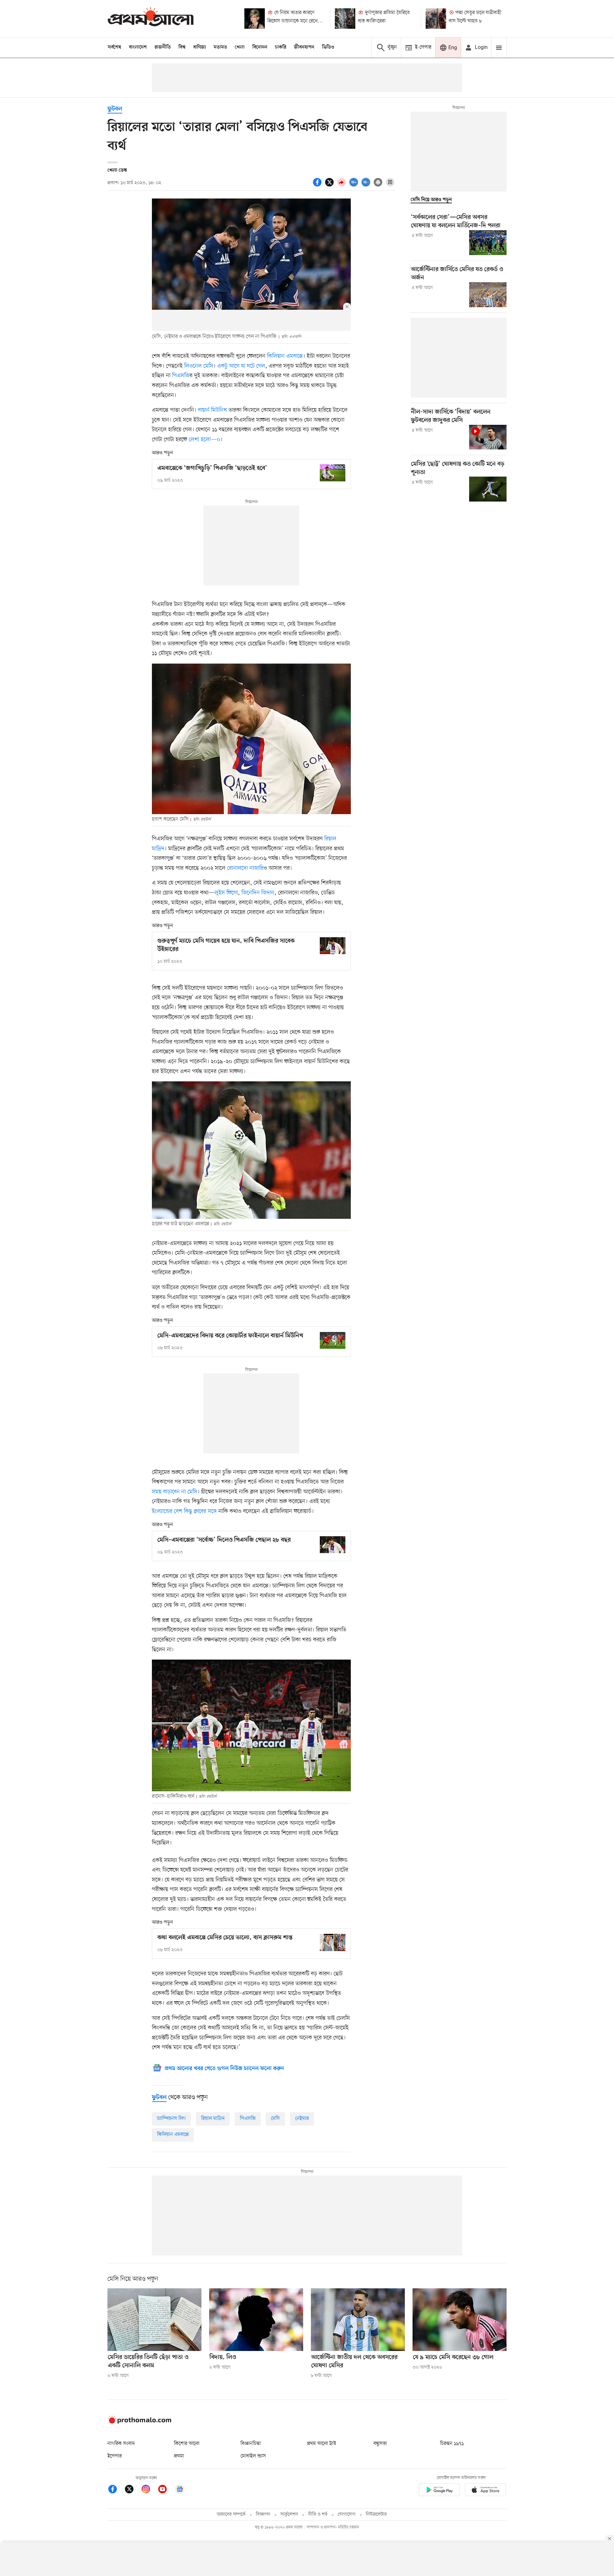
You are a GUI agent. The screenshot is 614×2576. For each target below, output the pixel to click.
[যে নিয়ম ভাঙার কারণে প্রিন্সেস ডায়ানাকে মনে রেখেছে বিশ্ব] (255, 19)
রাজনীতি (163, 47)
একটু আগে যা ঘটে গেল (241, 366)
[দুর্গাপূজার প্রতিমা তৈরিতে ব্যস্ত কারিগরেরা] (345, 19)
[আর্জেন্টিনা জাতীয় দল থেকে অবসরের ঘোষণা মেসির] (358, 2320)
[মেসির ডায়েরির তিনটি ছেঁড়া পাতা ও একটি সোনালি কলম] (154, 2320)
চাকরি (281, 47)
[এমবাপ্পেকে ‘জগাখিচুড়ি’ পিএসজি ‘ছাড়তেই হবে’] (333, 473)
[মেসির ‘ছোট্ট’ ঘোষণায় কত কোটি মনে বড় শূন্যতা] (488, 489)
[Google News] (180, 2490)
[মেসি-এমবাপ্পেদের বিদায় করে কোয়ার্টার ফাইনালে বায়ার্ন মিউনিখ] (333, 1340)
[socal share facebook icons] (318, 186)
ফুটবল (115, 109)
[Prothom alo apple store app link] (485, 2491)
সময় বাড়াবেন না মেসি (175, 1492)
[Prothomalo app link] (439, 2491)
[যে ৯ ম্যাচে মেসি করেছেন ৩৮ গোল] (460, 2320)
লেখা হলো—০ (205, 440)
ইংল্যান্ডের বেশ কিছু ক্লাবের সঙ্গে (185, 1511)
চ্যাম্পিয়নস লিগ (171, 2119)
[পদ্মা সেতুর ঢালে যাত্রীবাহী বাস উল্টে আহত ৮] (436, 19)
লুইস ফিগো (226, 893)
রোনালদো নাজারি (245, 868)
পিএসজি (181, 376)
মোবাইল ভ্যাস (253, 2456)
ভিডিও (328, 47)
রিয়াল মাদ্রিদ (213, 2119)
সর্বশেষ (114, 47)
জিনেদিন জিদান (258, 893)
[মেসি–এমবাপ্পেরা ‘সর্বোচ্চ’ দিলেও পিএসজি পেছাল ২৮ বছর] (333, 1545)
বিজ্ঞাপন (263, 2514)
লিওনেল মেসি (199, 366)
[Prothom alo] (151, 18)
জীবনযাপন (304, 47)
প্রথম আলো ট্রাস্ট (322, 2444)
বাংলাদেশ (138, 47)
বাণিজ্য (200, 47)
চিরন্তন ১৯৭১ (452, 2444)
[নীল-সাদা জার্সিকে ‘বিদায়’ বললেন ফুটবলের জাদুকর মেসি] (488, 437)
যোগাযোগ (347, 2514)
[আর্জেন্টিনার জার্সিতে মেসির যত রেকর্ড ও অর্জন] (488, 295)
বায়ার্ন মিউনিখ (213, 410)
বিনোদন (260, 47)
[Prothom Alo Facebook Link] (116, 2490)
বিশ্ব (182, 47)
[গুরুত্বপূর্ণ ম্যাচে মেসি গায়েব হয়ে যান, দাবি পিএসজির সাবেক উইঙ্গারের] (333, 946)
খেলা (240, 47)
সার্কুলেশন (289, 2514)
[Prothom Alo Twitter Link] (132, 2490)
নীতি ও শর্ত (318, 2514)
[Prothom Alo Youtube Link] (166, 2490)
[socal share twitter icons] (330, 186)
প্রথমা (179, 2456)
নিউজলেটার (376, 2514)
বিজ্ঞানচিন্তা (251, 2444)
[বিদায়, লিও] (256, 2320)
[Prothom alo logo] (139, 2422)
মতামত (220, 47)
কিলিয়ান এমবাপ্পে (285, 356)
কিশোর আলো (187, 2444)
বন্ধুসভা (380, 2444)
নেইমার (302, 2119)
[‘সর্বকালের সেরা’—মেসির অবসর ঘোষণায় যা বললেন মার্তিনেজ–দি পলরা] (488, 243)
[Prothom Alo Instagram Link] (149, 2490)
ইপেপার (115, 2456)
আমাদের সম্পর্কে (231, 2514)
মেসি (275, 2119)
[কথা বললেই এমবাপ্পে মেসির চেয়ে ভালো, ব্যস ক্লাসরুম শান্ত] (333, 1942)
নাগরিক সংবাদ (121, 2444)
